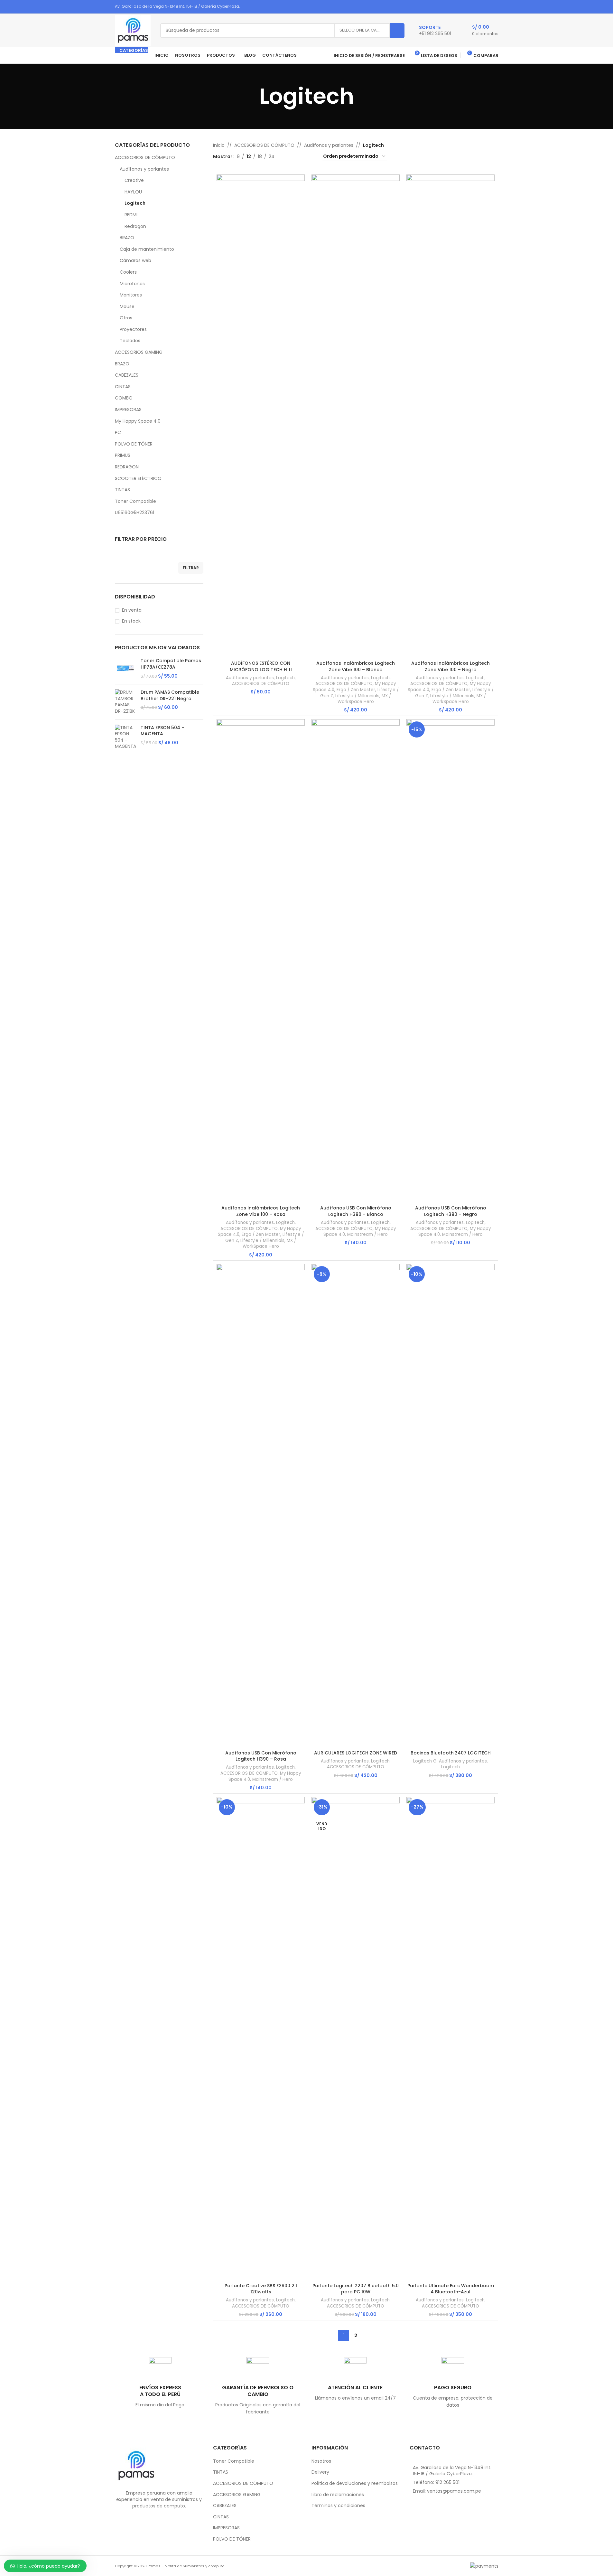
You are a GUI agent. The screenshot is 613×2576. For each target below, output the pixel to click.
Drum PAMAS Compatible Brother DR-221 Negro (170, 696)
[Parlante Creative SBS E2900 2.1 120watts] (261, 2038)
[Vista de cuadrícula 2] (289, 157)
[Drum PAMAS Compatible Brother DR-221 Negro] (125, 702)
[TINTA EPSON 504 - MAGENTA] (125, 737)
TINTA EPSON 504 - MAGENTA (162, 731)
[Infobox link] (435, 31)
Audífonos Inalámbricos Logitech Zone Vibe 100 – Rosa (261, 1211)
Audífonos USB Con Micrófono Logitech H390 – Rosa (261, 1756)
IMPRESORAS (128, 409)
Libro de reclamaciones (338, 2495)
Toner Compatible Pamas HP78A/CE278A (171, 664)
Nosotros (321, 2461)
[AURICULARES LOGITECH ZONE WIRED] (356, 1505)
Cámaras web (135, 260)
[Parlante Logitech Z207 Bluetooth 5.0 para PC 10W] (356, 2038)
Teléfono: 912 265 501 (436, 2482)
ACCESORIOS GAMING (139, 352)
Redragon (135, 226)
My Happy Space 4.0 (138, 421)
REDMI (131, 215)
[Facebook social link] (470, 7)
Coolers (128, 272)
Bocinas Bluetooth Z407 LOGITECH (451, 1753)
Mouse (127, 306)
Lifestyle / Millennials (357, 696)
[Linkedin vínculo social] (486, 7)
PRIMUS (123, 455)
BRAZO (127, 238)
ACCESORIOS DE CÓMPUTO (145, 157)
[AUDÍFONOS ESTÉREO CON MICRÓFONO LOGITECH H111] (261, 416)
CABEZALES (127, 375)
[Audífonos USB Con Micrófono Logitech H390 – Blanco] (356, 961)
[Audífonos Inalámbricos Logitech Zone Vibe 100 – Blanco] (356, 416)
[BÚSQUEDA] (397, 31)
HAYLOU (133, 192)
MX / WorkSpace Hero (364, 699)
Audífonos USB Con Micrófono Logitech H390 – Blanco (356, 1211)
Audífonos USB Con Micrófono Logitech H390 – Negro (451, 1211)
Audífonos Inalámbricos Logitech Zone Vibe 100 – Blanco (356, 666)
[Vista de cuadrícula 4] (310, 157)
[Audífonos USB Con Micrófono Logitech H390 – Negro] (450, 961)
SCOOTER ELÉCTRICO (138, 478)
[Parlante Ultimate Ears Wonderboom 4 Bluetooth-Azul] (450, 2038)
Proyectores (133, 329)
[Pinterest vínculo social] (478, 7)
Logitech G (425, 1761)
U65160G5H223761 (135, 512)
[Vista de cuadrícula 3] (300, 157)
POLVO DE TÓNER (134, 444)
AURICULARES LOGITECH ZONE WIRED (356, 1753)
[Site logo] (133, 30)
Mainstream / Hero (367, 1234)
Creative (134, 180)
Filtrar (191, 568)
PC (118, 432)
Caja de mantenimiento (147, 249)
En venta (132, 610)
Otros (126, 318)
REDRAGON (127, 467)
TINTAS (122, 490)
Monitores (131, 295)
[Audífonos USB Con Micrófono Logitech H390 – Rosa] (261, 1505)
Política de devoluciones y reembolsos (355, 2483)
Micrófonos (132, 284)
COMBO (124, 398)
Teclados (130, 341)
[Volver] (251, 96)
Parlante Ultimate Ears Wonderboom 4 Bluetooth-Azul (451, 2289)
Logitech (135, 203)
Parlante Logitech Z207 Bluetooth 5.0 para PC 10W (356, 2289)
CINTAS (123, 387)
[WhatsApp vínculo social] (494, 7)
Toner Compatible (135, 501)
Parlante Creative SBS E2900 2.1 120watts (261, 2289)
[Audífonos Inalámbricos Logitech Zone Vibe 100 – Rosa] (261, 961)
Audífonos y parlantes (144, 169)
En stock (131, 621)
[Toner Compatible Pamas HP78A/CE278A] (125, 668)
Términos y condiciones (338, 2506)
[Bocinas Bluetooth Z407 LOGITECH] (450, 1505)
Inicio (219, 145)
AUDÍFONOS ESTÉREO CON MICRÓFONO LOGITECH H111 (261, 666)
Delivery (320, 2472)
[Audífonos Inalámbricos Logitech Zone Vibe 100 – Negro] (450, 416)
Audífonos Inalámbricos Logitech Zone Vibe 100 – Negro (450, 666)
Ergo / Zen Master (356, 690)
